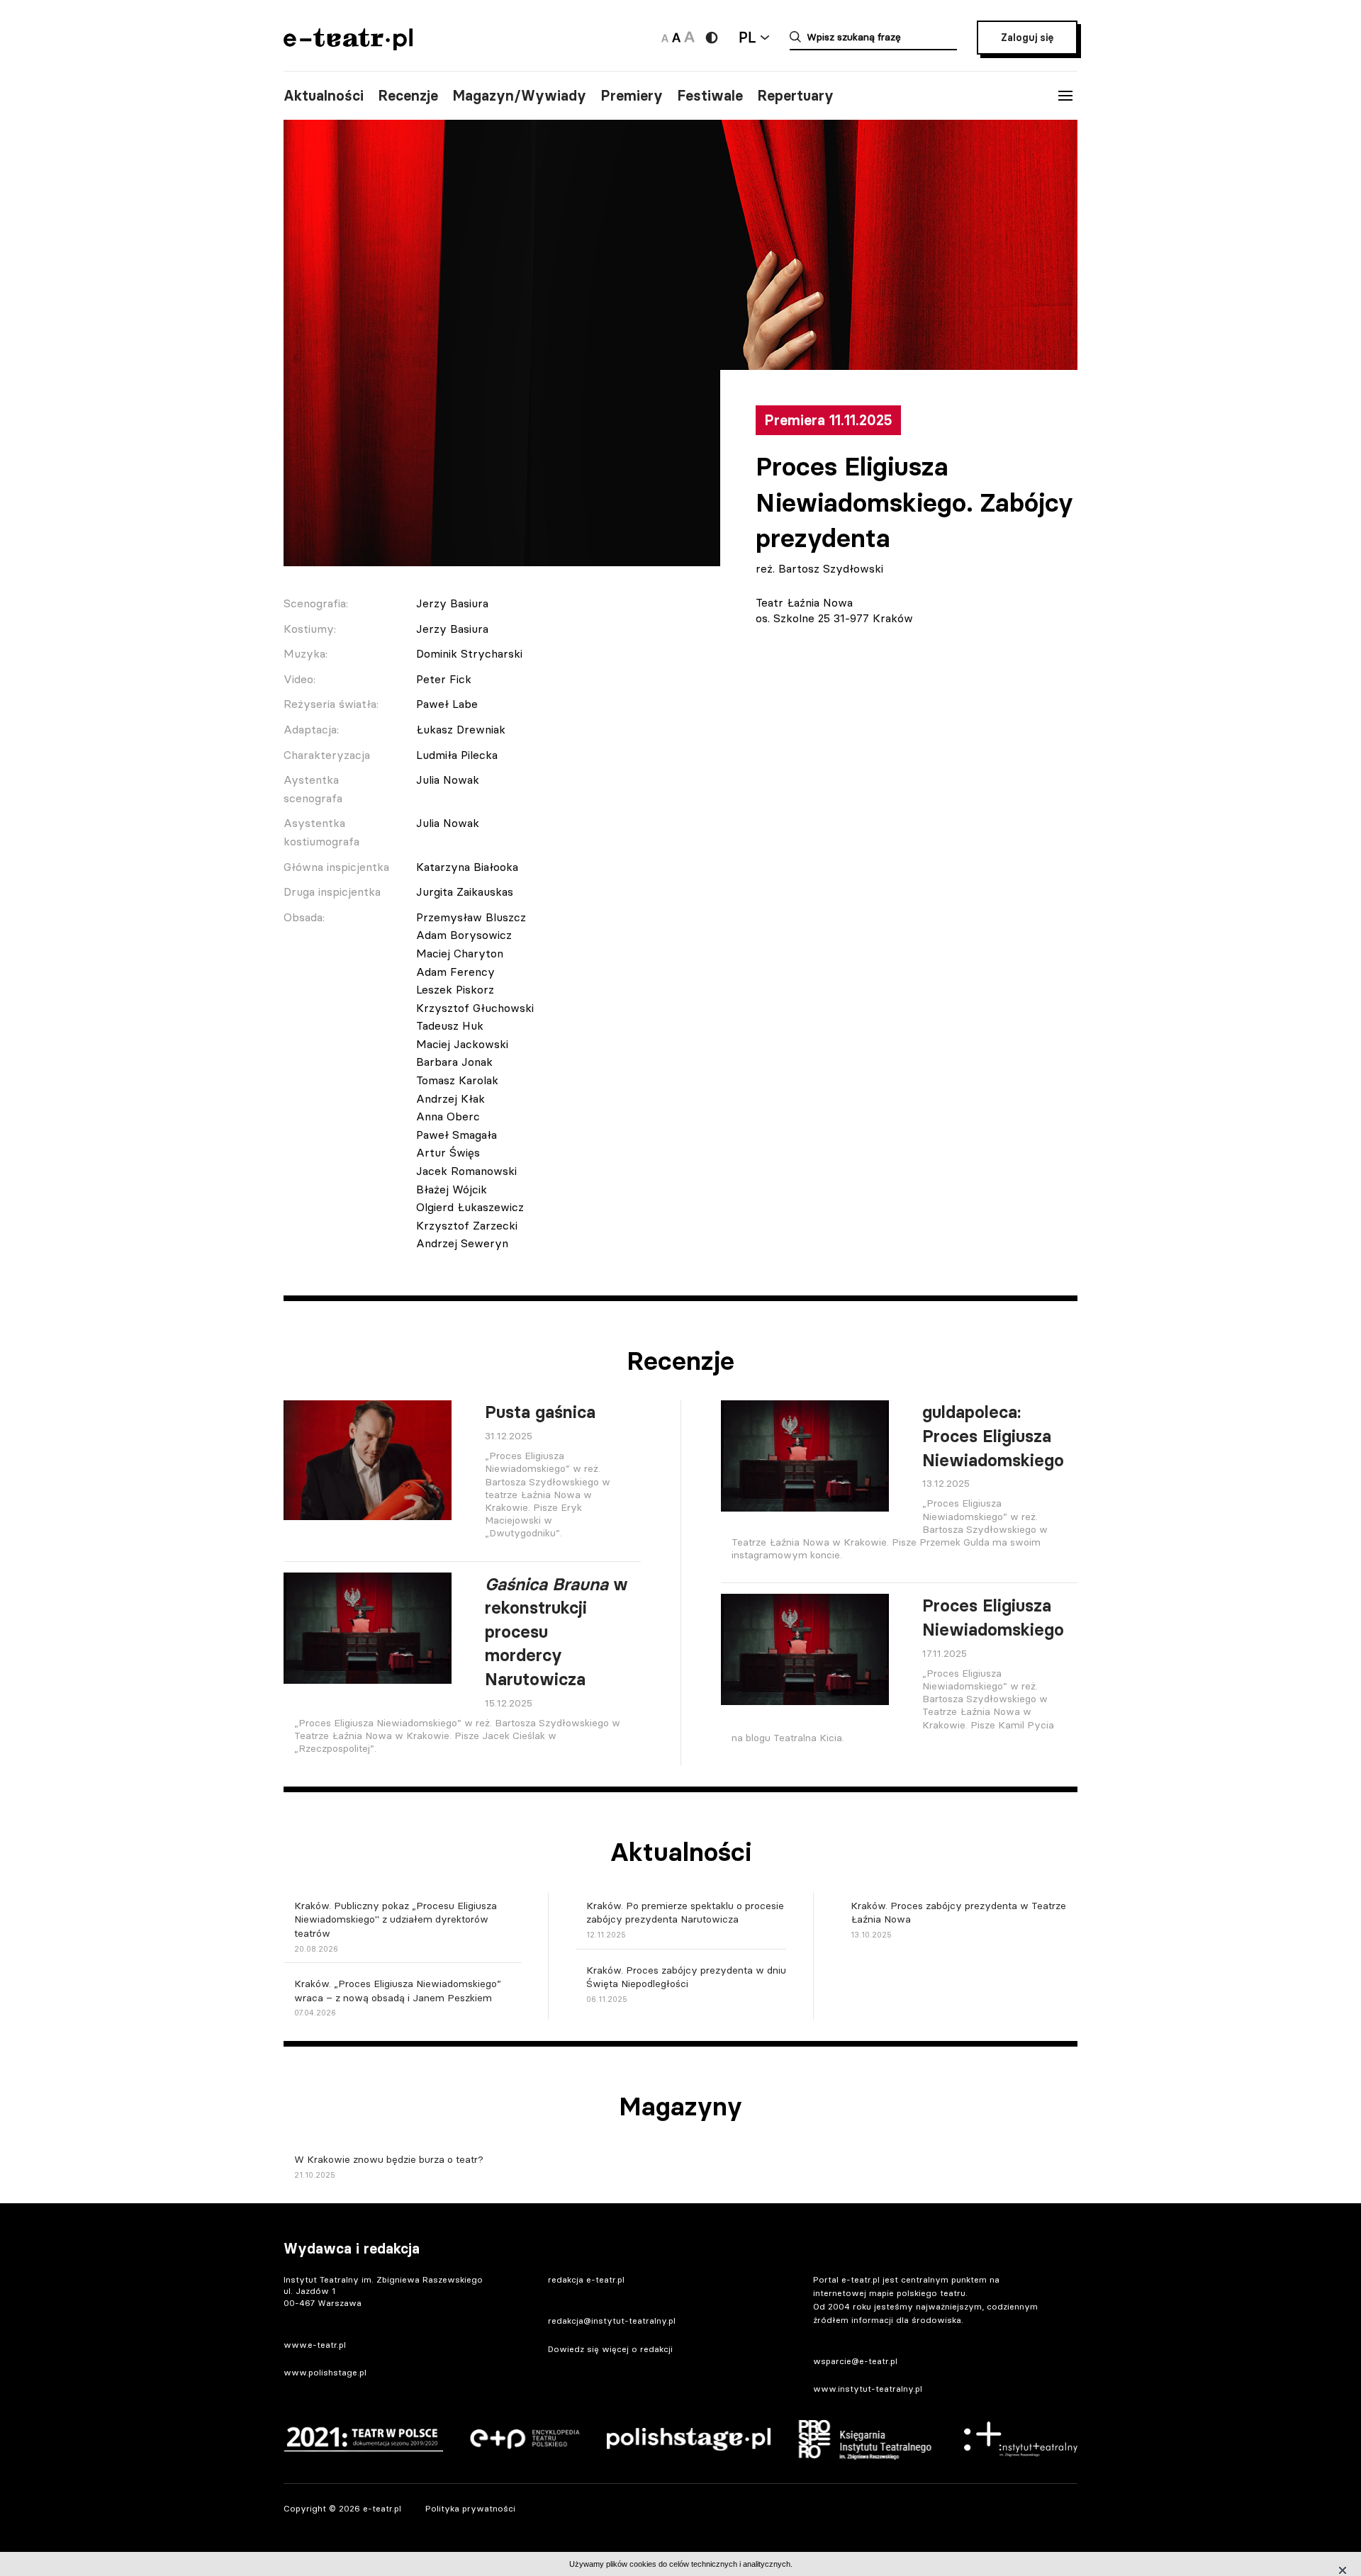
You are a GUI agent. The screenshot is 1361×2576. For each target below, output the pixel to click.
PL (747, 37)
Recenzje (408, 96)
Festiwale (710, 96)
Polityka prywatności (470, 2508)
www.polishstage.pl (325, 2372)
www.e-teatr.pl (315, 2345)
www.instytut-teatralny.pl (868, 2389)
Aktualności (324, 96)
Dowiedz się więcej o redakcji (610, 2349)
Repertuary (795, 96)
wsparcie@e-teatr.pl (855, 2361)
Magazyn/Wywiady (519, 96)
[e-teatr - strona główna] (348, 46)
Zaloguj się (1027, 38)
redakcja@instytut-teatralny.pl (612, 2321)
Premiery (632, 96)
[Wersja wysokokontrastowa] (712, 38)
